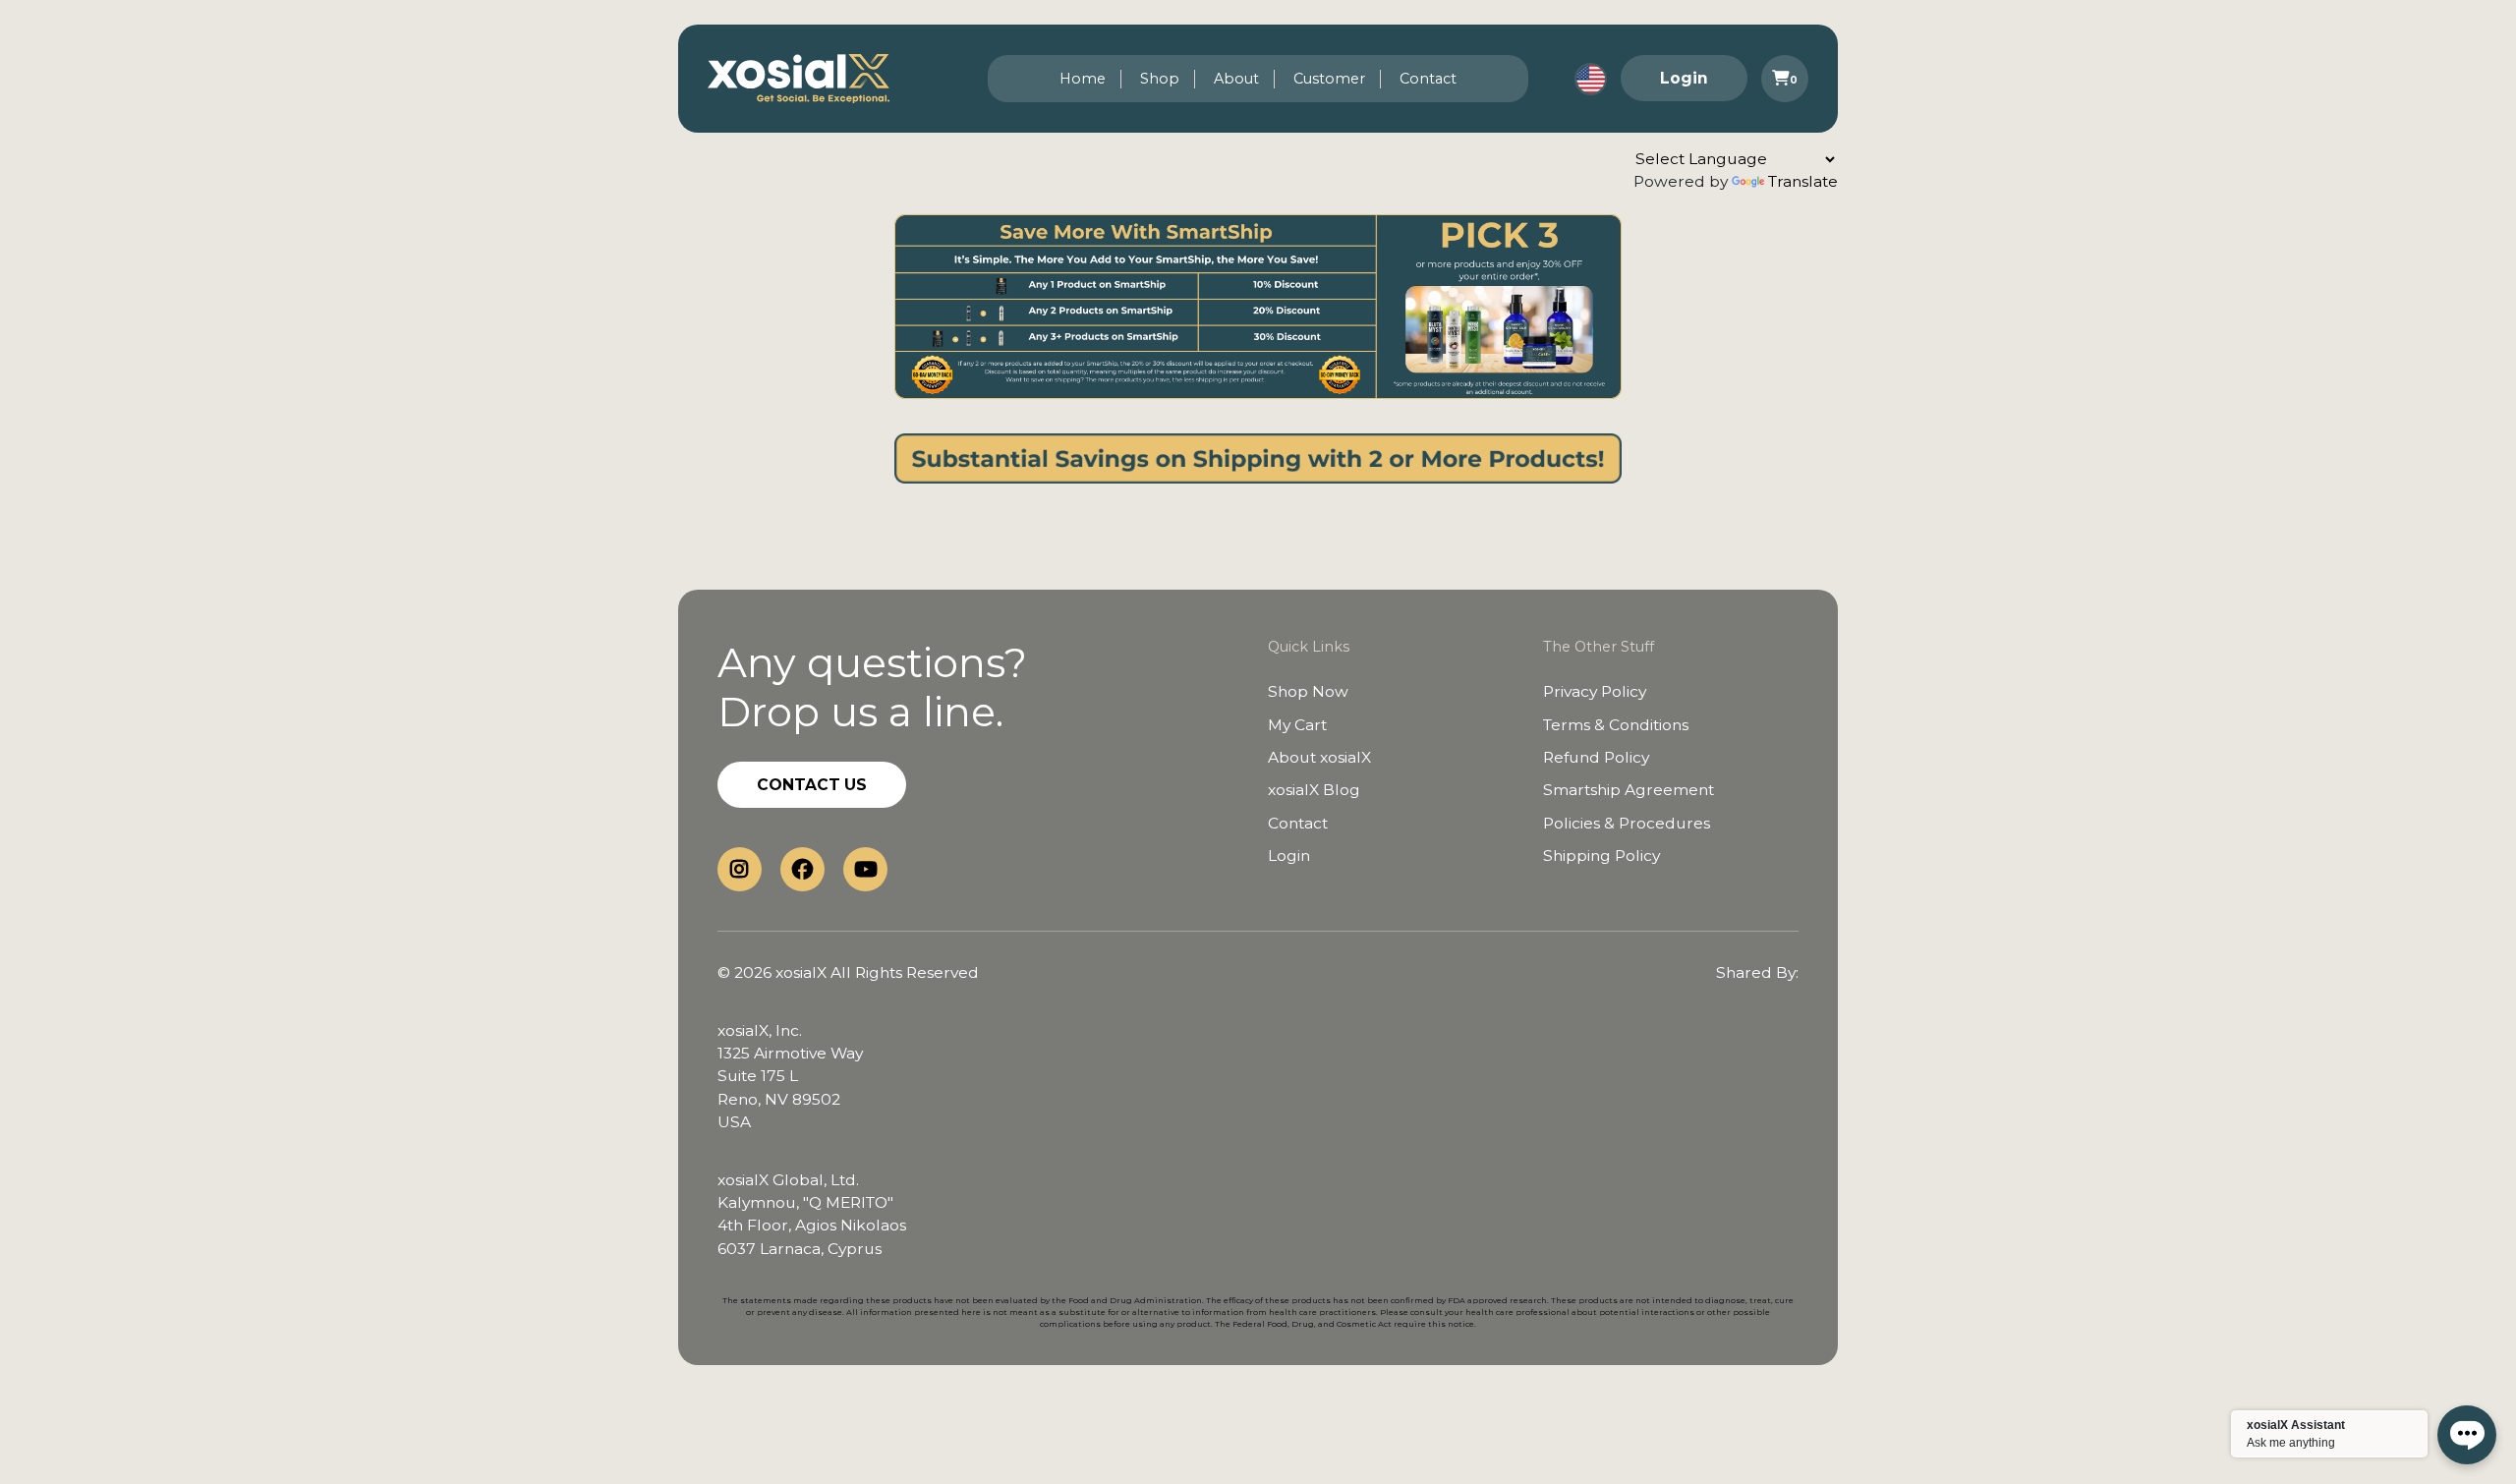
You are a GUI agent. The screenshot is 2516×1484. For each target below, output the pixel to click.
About (1236, 79)
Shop (1160, 79)
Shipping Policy (1601, 856)
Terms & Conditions (1616, 725)
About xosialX (1319, 757)
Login (1684, 78)
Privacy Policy (1595, 691)
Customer (1329, 79)
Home (1083, 79)
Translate (1803, 181)
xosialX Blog (1314, 790)
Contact (1428, 79)
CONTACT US (812, 785)
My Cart (1297, 725)
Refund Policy (1596, 757)
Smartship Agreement (1629, 790)
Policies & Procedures (1627, 823)
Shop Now (1308, 691)
